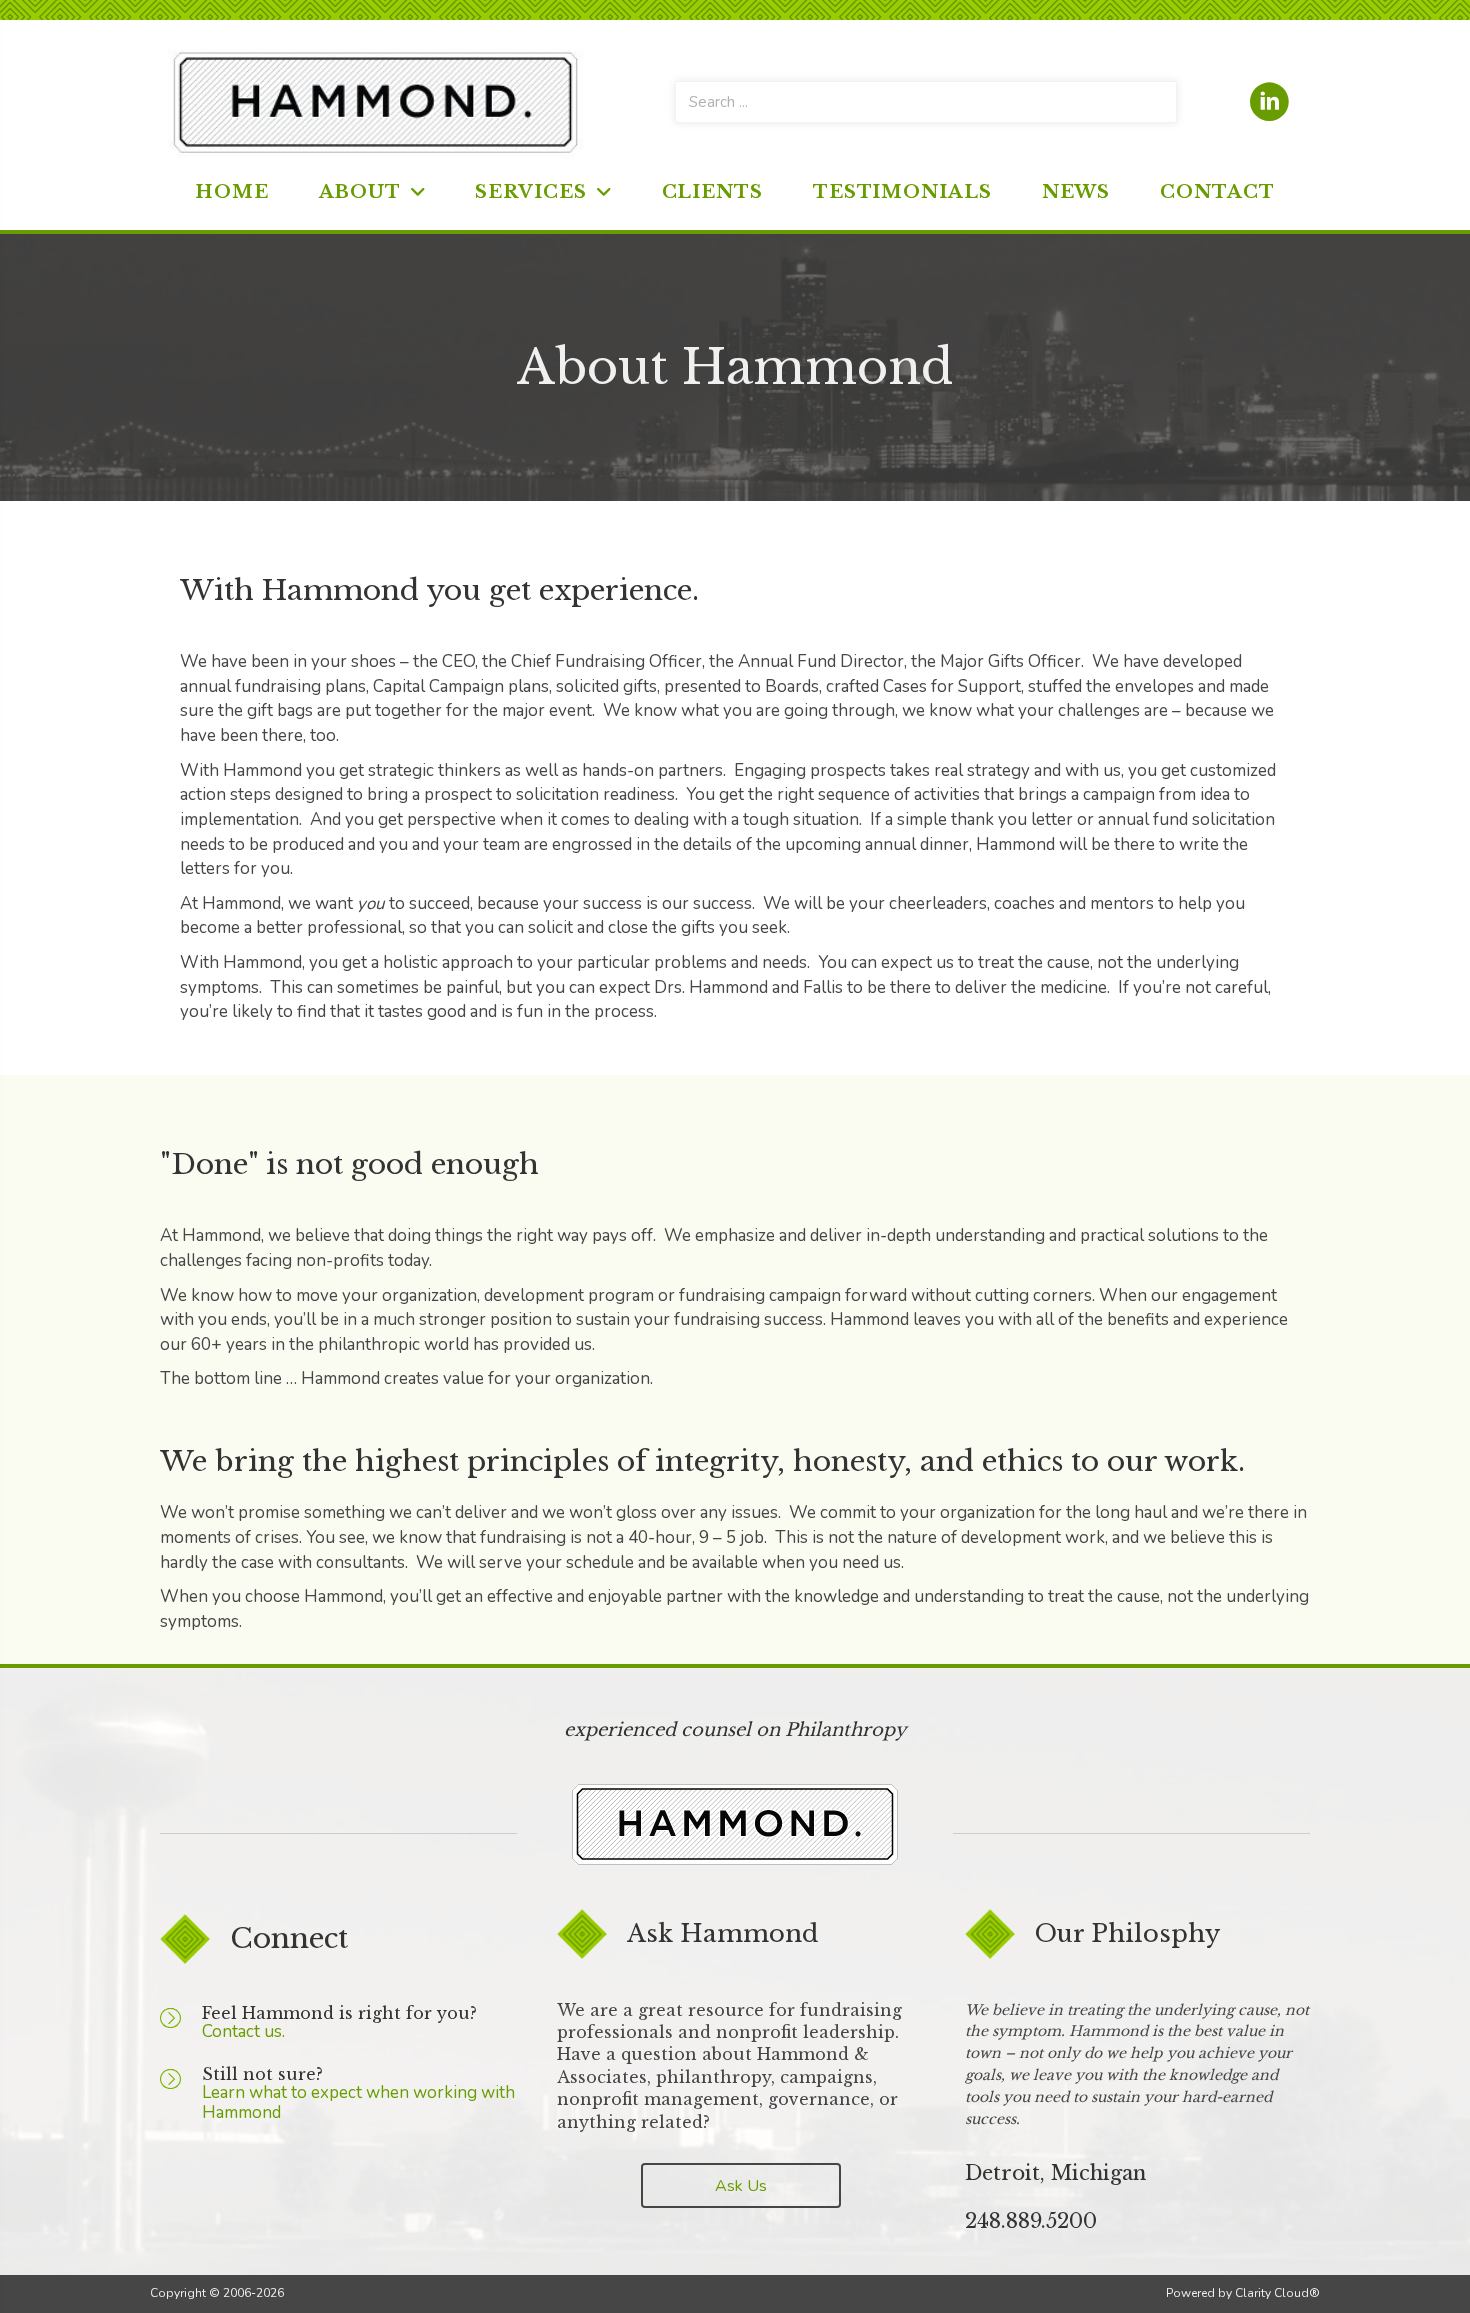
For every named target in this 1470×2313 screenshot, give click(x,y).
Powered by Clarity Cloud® (1243, 2293)
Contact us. (243, 2031)
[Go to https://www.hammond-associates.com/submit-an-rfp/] (181, 2031)
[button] (741, 2185)
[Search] (1156, 102)
